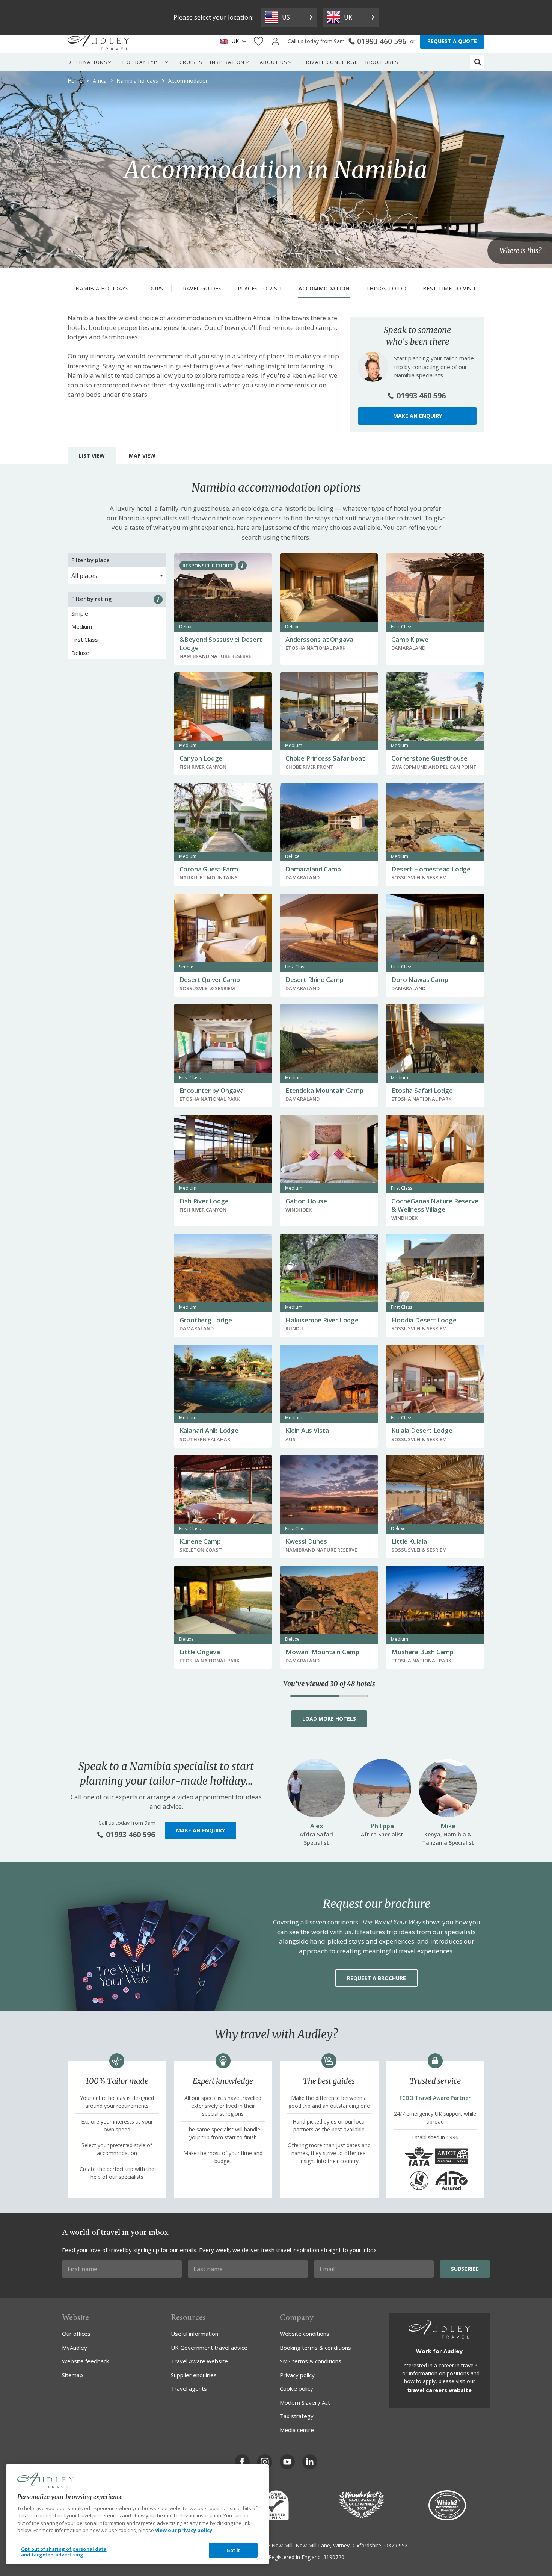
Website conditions (305, 2334)
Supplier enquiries (194, 2375)
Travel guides (201, 288)
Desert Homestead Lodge (431, 869)
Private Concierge (330, 62)
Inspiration (227, 62)
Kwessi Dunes (306, 1541)
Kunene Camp (200, 1541)
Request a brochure (376, 1978)
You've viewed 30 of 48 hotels (329, 1684)
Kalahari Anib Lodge (209, 1430)
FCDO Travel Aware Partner (435, 2098)
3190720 (334, 2557)
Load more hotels (329, 1719)
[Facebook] (242, 2462)
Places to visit (260, 288)
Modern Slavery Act (305, 2402)
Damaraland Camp (313, 869)
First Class (85, 640)
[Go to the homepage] (98, 41)
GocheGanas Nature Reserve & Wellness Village (435, 1205)
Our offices (76, 2334)
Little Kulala (409, 1541)
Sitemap (72, 2375)
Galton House (306, 1201)
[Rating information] (158, 599)
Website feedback (85, 2361)
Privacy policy (297, 2375)
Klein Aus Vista (307, 1430)
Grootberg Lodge (206, 1320)
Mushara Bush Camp (422, 1652)
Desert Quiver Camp (210, 979)
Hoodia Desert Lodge (424, 1320)
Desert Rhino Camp (314, 979)
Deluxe (80, 653)
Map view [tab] (142, 456)
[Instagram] (265, 2462)
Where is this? (520, 251)
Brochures (382, 62)
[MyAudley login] (275, 42)
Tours (154, 288)
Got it (233, 2550)
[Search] (478, 62)
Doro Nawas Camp (420, 979)
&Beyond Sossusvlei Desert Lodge (221, 644)
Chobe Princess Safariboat (325, 758)
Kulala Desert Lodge (422, 1430)
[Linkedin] (310, 2462)
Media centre (297, 2430)
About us (274, 62)
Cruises (191, 62)
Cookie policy (296, 2388)
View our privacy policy (184, 2530)
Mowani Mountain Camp (322, 1652)
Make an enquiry (418, 416)
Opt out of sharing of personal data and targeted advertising (64, 2552)
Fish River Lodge (204, 1201)
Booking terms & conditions (315, 2348)
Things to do (386, 288)
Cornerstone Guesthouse (429, 758)
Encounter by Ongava (212, 1090)
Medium (82, 626)
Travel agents (189, 2388)
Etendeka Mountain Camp (324, 1090)
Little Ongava (200, 1652)
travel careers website (439, 2390)
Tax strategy (297, 2416)
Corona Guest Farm (209, 869)
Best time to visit (450, 288)
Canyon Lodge (201, 758)
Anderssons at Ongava (319, 639)
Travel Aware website (199, 2361)
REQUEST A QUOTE (452, 41)
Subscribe (465, 2269)
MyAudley (75, 2348)
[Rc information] (242, 566)
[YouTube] (287, 2462)
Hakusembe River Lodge (322, 1320)
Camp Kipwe (410, 639)
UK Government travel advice (209, 2348)
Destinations (87, 62)
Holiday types (143, 62)
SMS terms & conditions (311, 2361)
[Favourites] (259, 42)
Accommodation (324, 288)
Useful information (195, 2334)
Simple (80, 613)
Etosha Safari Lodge (422, 1090)
